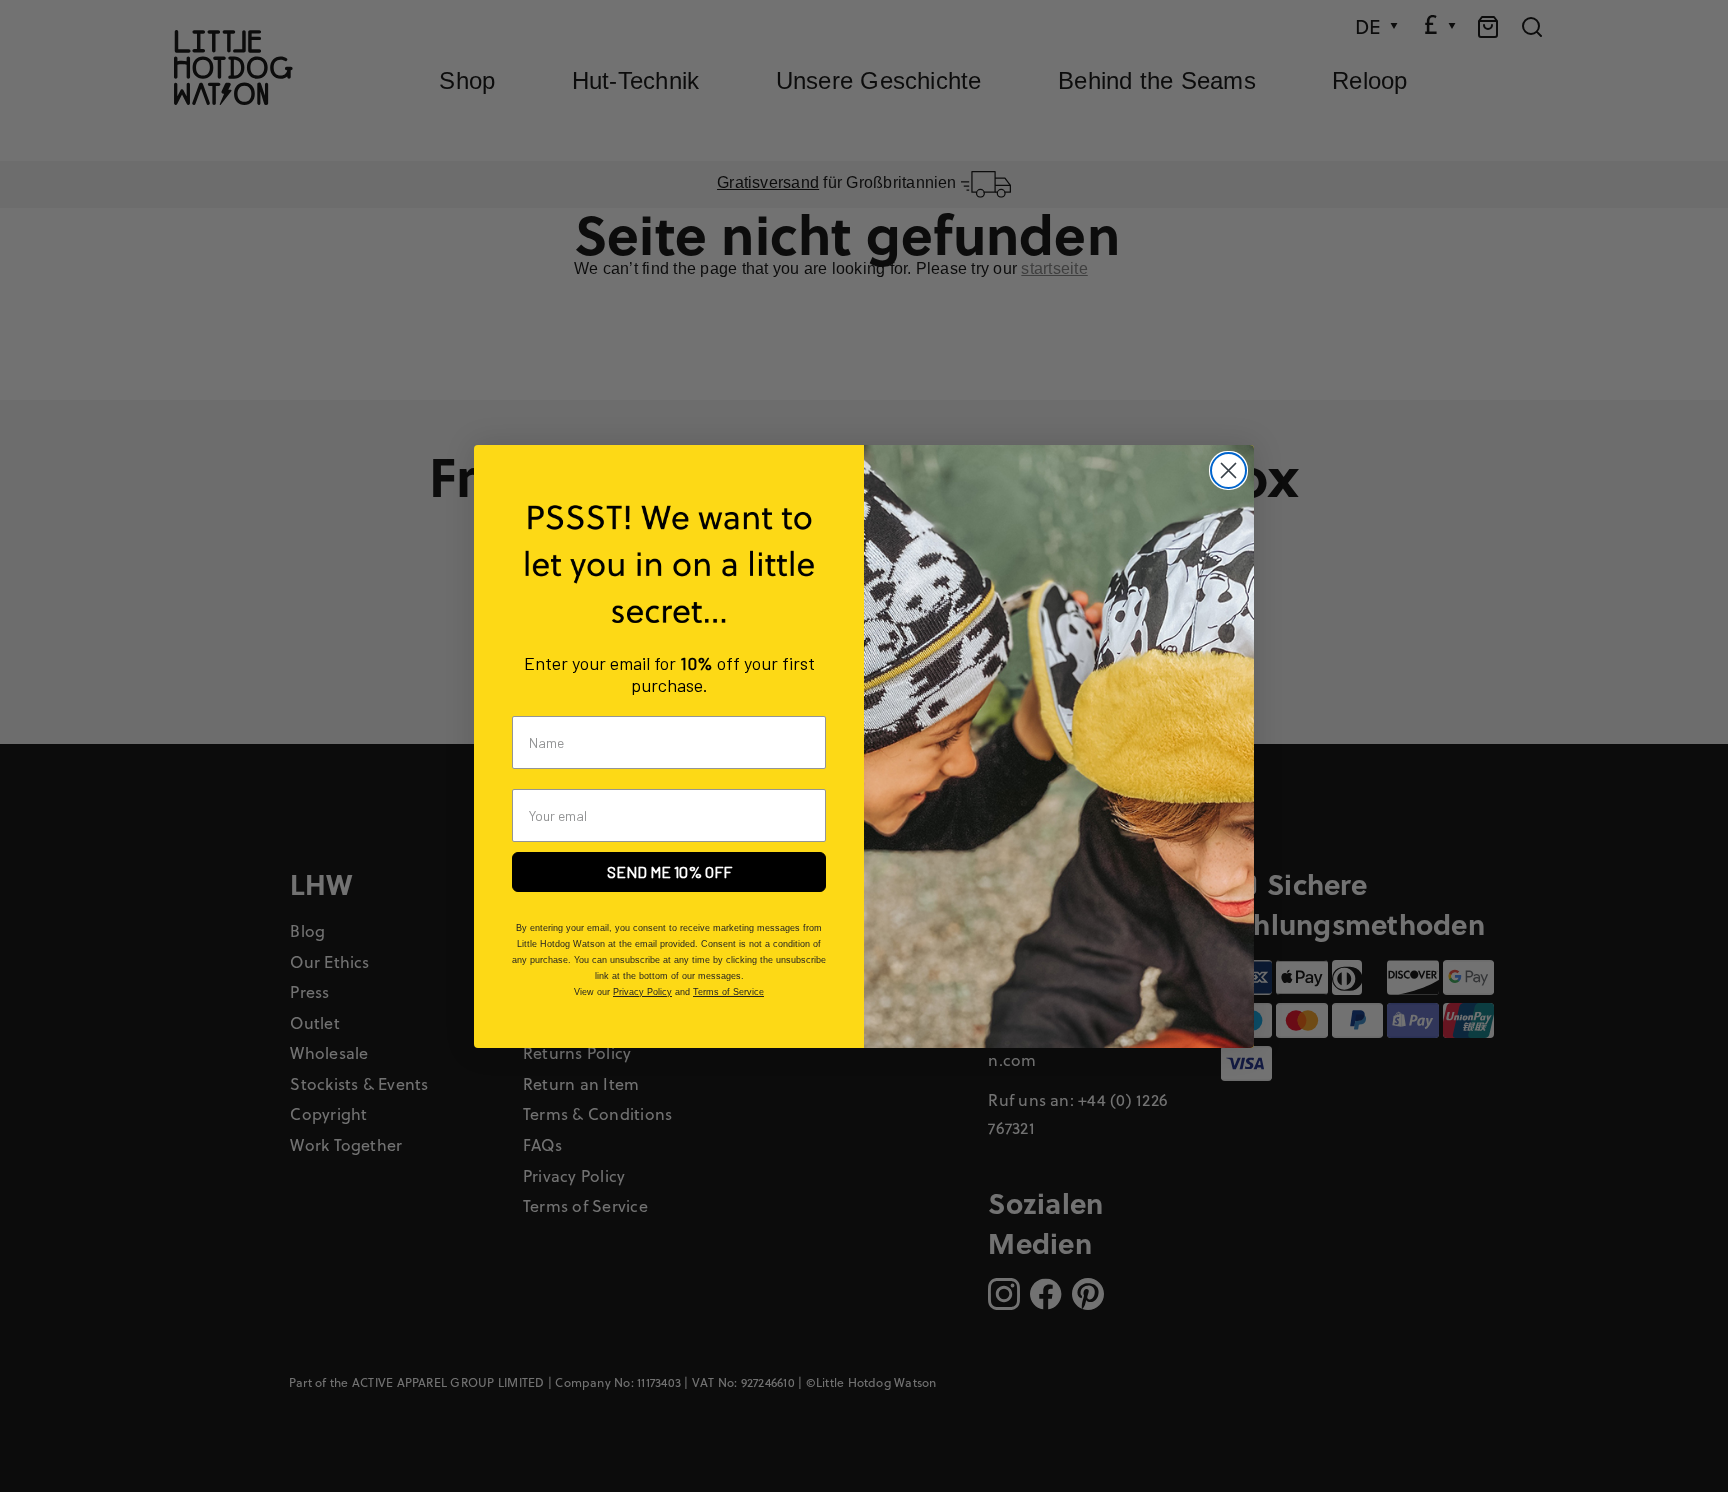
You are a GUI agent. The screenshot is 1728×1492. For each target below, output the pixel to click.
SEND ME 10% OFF (669, 871)
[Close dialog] (1228, 470)
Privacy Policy (642, 992)
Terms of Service (728, 992)
